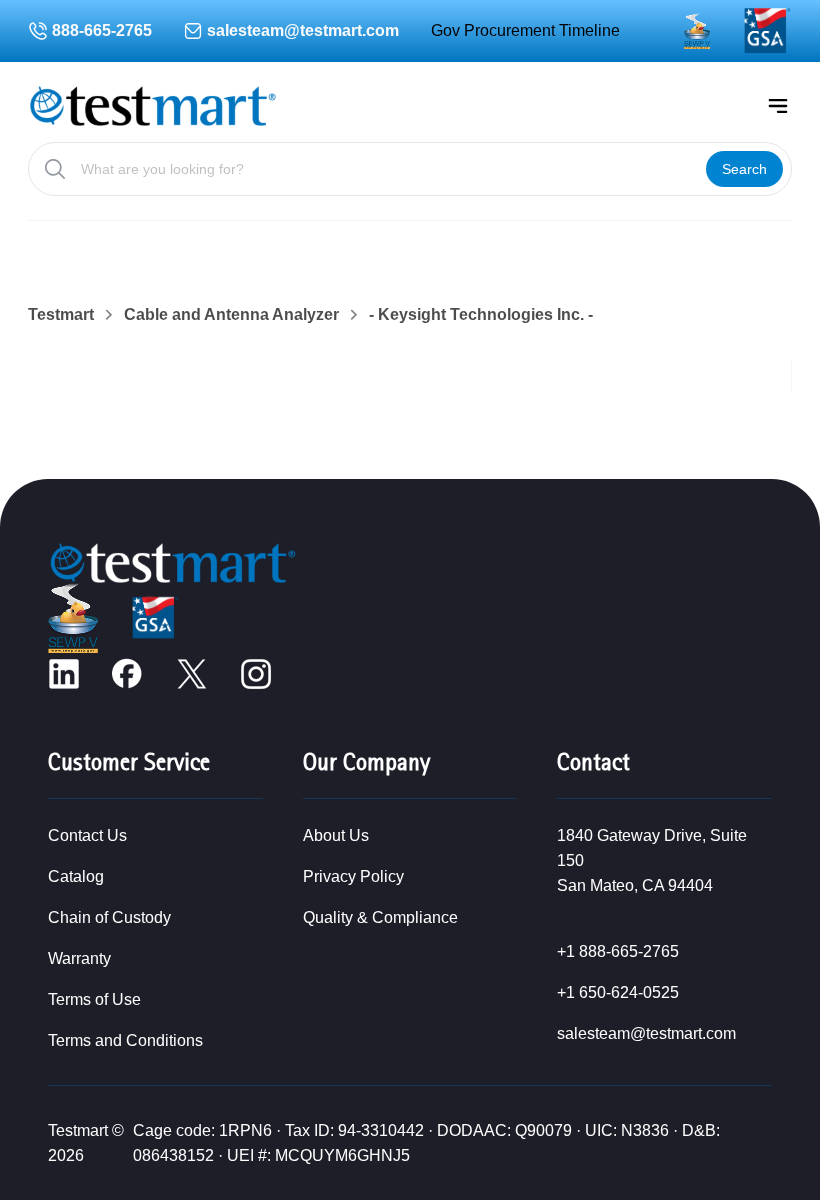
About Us (336, 835)
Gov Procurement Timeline (525, 30)
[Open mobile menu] (778, 106)
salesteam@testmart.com (303, 30)
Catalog (76, 876)
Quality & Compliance (380, 917)
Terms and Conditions (125, 1040)
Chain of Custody (109, 917)
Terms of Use (94, 999)
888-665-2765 (102, 30)
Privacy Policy (353, 876)
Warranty (79, 958)
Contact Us (87, 835)
